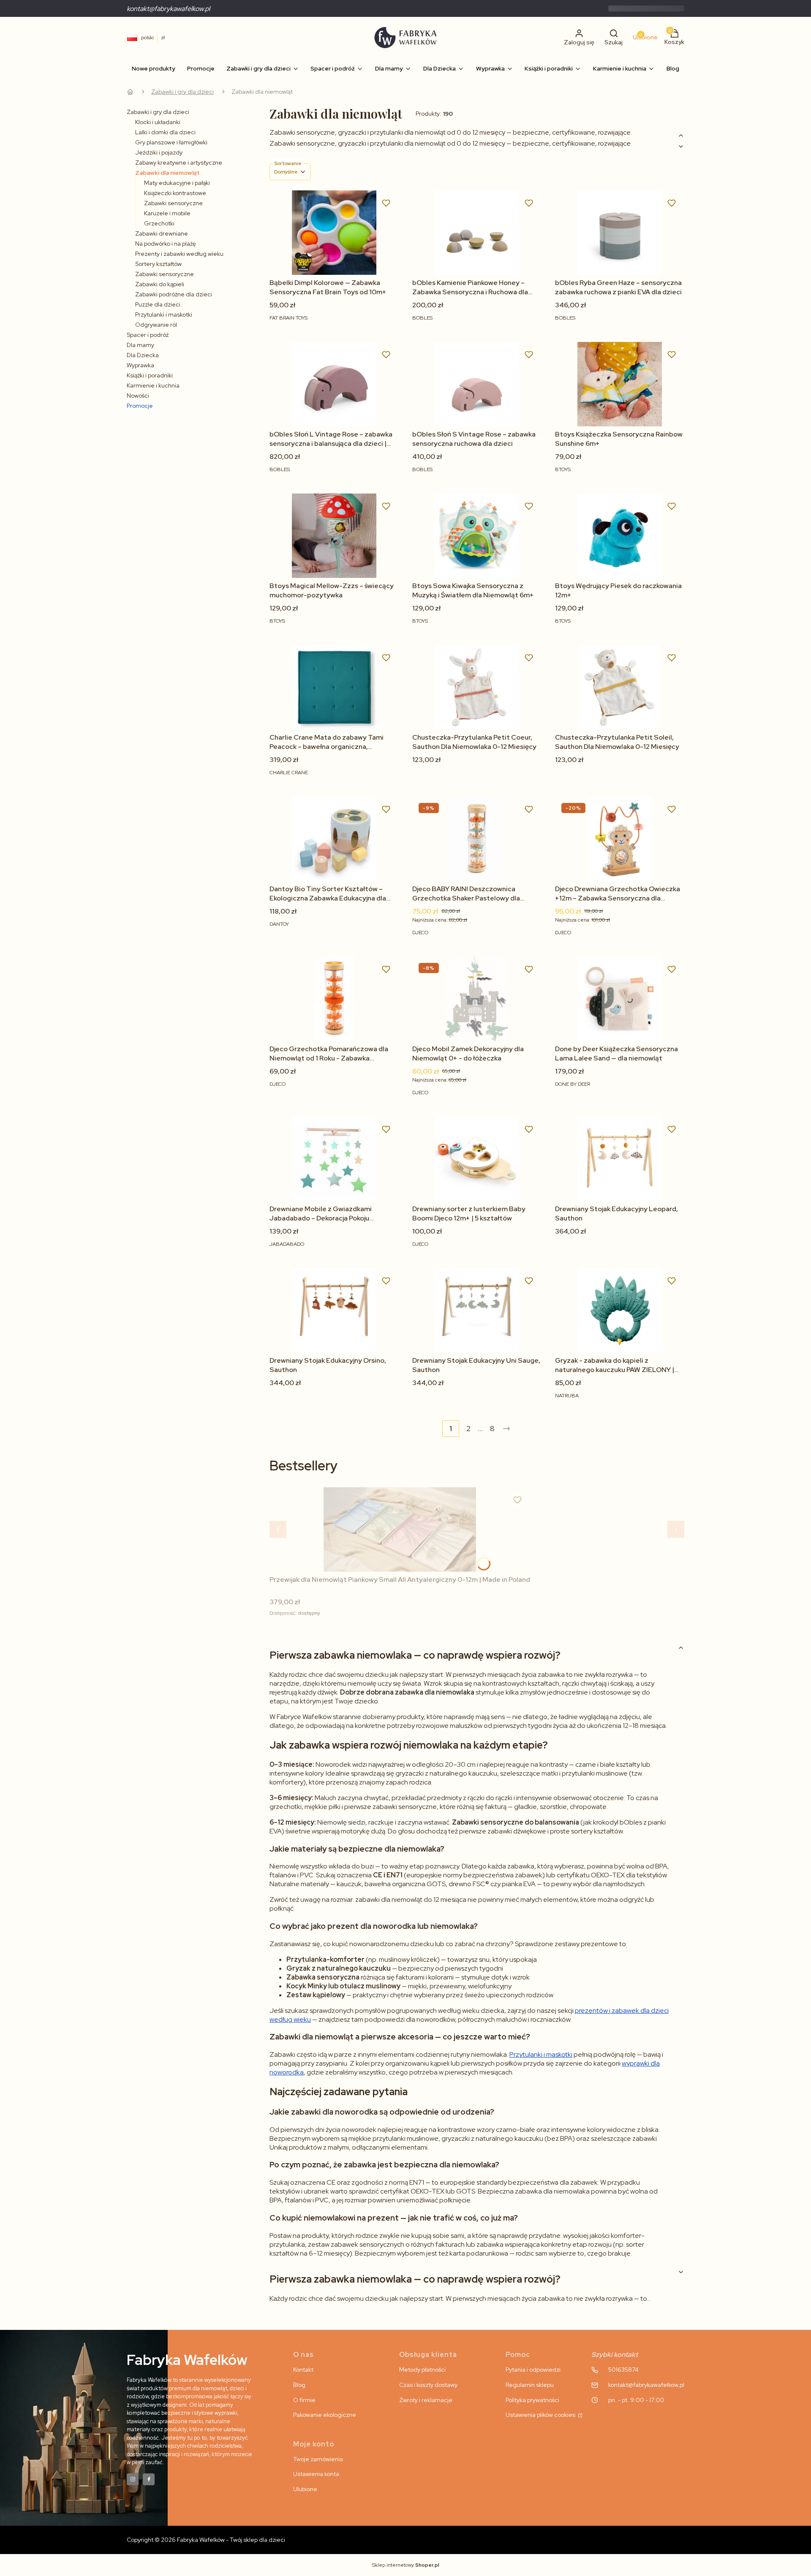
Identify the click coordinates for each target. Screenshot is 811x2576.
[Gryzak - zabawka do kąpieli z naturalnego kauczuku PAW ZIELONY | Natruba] (620, 1310)
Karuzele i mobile (167, 213)
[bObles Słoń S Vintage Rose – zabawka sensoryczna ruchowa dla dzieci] (477, 384)
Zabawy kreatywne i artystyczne (179, 163)
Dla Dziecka (143, 355)
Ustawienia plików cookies (541, 2415)
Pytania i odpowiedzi (533, 2370)
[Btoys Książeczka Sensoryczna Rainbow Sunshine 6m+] (620, 384)
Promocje (140, 406)
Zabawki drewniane (162, 233)
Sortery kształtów (158, 264)
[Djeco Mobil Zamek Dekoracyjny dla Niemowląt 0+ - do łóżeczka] (477, 999)
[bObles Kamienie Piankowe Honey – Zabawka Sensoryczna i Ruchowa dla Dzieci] (477, 233)
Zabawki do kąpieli (160, 284)
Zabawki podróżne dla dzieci (174, 294)
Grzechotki (159, 223)
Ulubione (305, 2489)
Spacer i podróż (148, 335)
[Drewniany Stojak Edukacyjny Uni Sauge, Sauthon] (477, 1310)
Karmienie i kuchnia (153, 385)
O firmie (304, 2400)
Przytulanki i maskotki (164, 315)
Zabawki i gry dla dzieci (182, 92)
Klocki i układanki (158, 122)
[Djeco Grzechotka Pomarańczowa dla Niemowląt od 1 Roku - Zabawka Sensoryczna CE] (334, 999)
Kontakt (303, 2370)
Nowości (138, 396)
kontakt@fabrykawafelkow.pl (168, 9)
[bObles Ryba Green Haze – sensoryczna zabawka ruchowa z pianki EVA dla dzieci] (620, 233)
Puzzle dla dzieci (158, 304)
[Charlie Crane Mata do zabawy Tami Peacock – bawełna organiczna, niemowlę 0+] (334, 687)
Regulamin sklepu (530, 2385)
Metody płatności (422, 2370)
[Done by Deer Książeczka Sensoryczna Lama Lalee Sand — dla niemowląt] (620, 999)
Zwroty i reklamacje (426, 2400)
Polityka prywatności (532, 2400)
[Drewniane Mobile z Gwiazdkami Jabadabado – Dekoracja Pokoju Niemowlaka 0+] (334, 1159)
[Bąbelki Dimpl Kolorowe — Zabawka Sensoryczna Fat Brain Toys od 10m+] (334, 233)
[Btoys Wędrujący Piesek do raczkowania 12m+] (620, 536)
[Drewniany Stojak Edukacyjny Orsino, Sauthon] (334, 1310)
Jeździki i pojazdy (159, 152)
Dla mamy (140, 345)
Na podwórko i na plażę (166, 244)
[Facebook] (149, 2479)
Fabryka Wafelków (130, 92)
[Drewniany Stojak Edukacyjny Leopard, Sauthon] (620, 1159)
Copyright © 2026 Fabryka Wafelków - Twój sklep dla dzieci (206, 2540)
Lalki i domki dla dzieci (165, 132)
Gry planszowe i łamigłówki (171, 142)
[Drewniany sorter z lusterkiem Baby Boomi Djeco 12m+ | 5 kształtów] (477, 1159)
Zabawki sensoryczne (173, 203)
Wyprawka (140, 365)
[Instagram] (133, 2479)
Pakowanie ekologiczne (325, 2415)
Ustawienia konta (316, 2474)
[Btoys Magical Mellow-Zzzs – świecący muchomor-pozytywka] (334, 536)
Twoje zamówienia (318, 2459)
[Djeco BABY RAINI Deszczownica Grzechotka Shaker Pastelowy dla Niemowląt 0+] (477, 839)
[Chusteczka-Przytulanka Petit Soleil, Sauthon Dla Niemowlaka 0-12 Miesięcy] (620, 687)
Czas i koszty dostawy (428, 2385)
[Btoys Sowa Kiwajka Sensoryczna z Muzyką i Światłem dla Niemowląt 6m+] (477, 536)
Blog (299, 2385)
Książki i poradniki (150, 375)
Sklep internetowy (406, 2565)
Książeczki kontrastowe (175, 193)
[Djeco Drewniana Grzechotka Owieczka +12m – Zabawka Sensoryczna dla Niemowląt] (620, 839)
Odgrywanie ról (156, 325)
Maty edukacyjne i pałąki (177, 183)
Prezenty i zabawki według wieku (179, 254)
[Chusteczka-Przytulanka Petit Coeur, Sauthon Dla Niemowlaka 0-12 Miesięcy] (477, 687)
